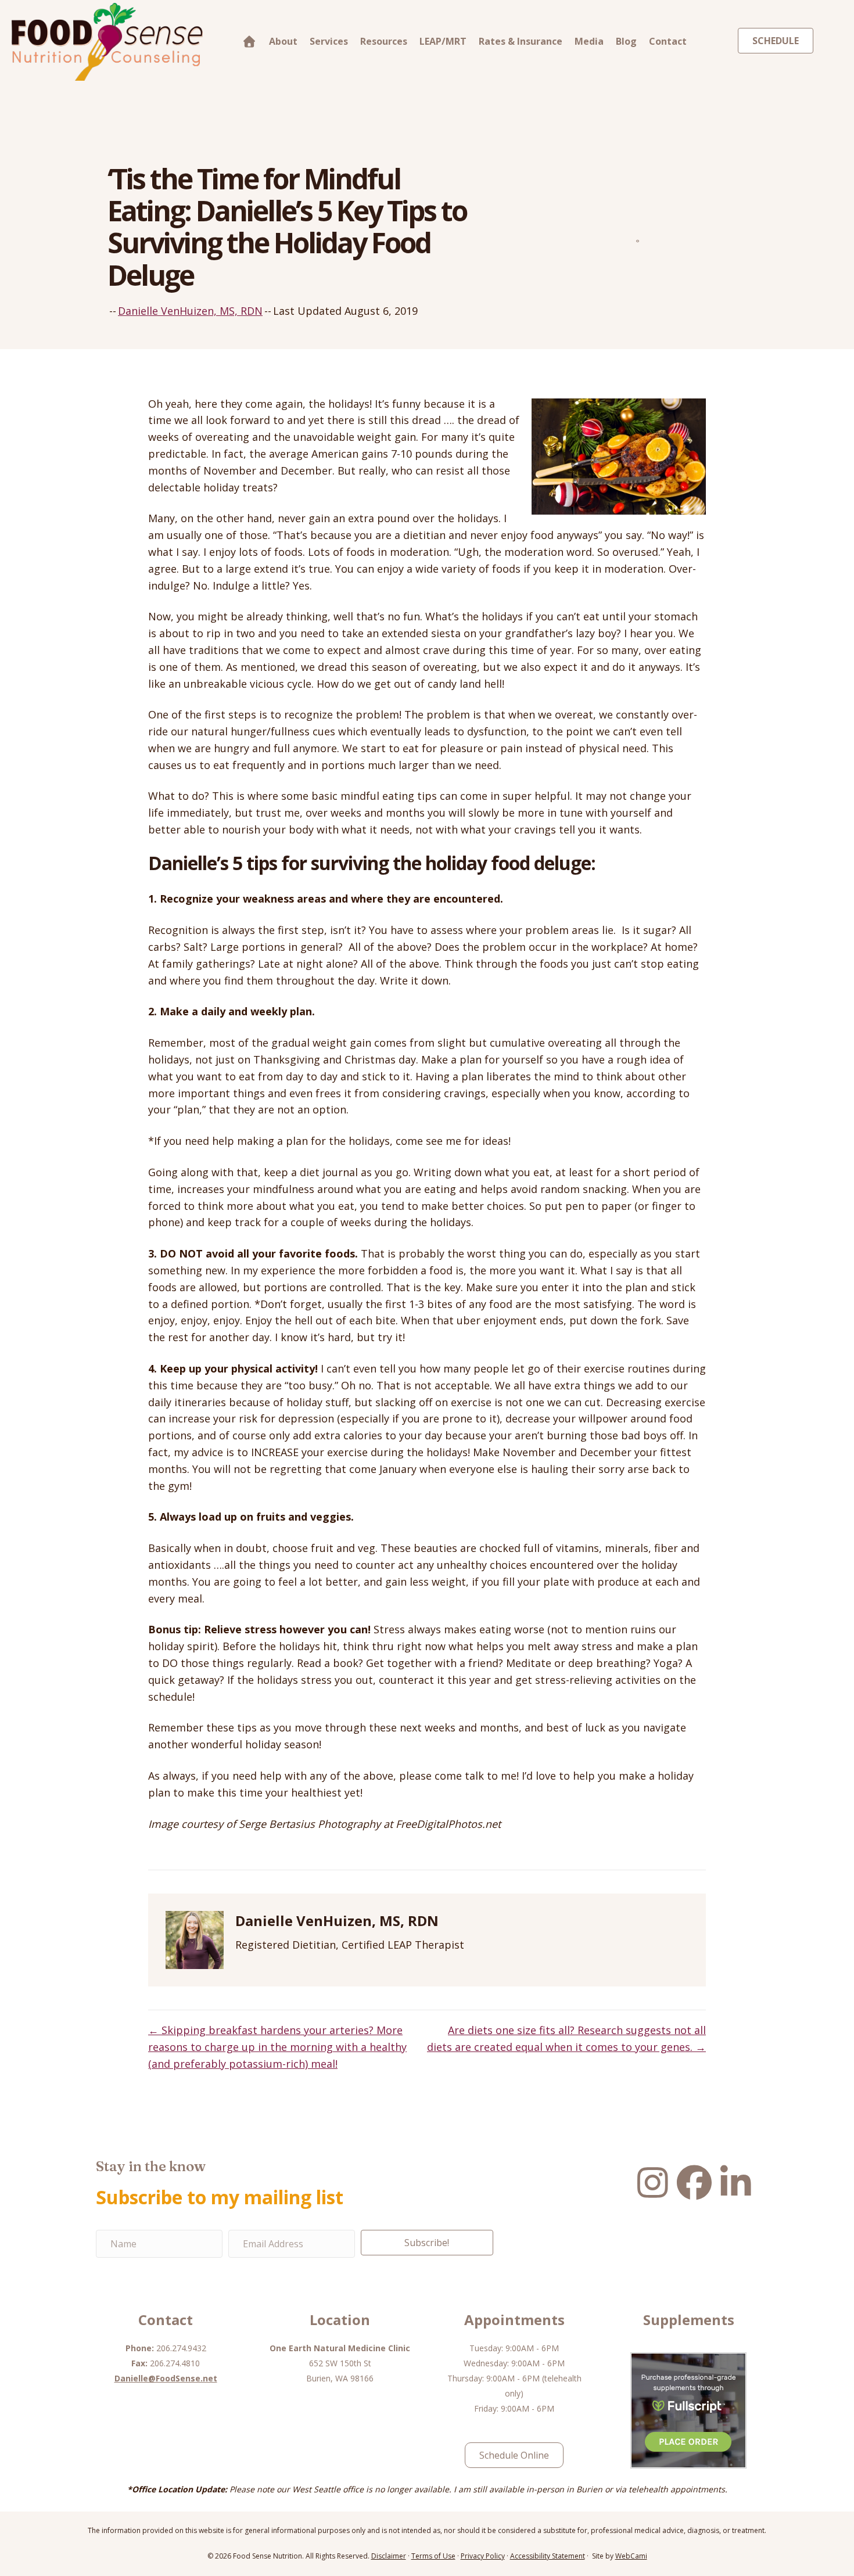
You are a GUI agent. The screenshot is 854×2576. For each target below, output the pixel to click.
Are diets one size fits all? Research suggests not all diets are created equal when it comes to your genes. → (566, 2038)
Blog (626, 41)
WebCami (631, 2556)
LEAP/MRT (443, 41)
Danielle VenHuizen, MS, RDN (190, 311)
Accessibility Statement (548, 2556)
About (283, 41)
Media (589, 41)
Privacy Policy (483, 2556)
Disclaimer (389, 2556)
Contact (668, 41)
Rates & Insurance (521, 41)
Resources (384, 41)
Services (329, 41)
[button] (427, 2243)
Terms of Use (433, 2556)
